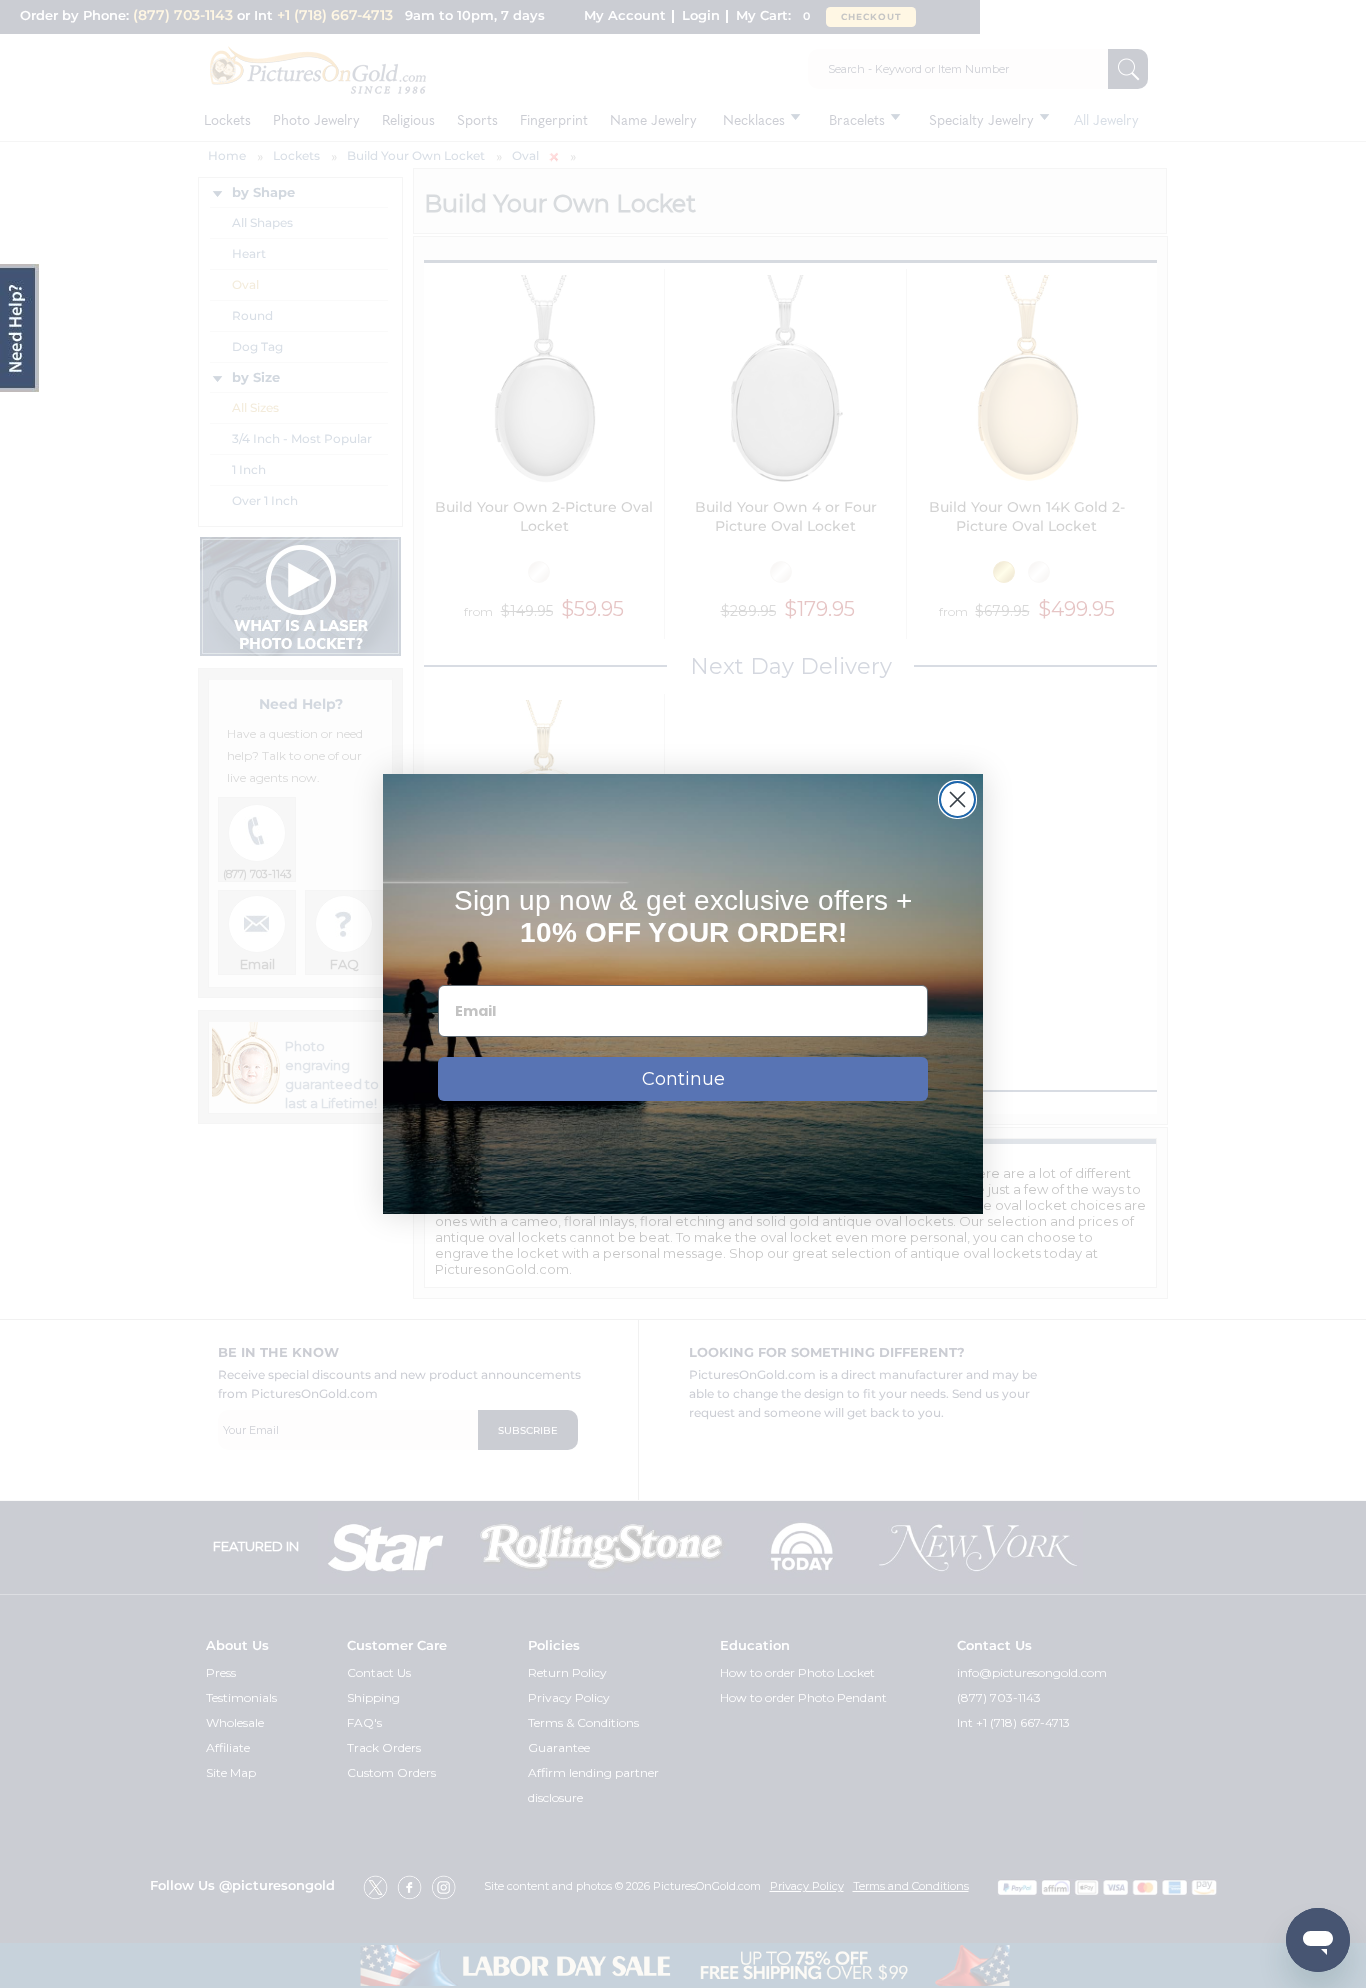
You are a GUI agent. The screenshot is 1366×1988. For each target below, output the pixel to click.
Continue (683, 1079)
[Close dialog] (957, 799)
